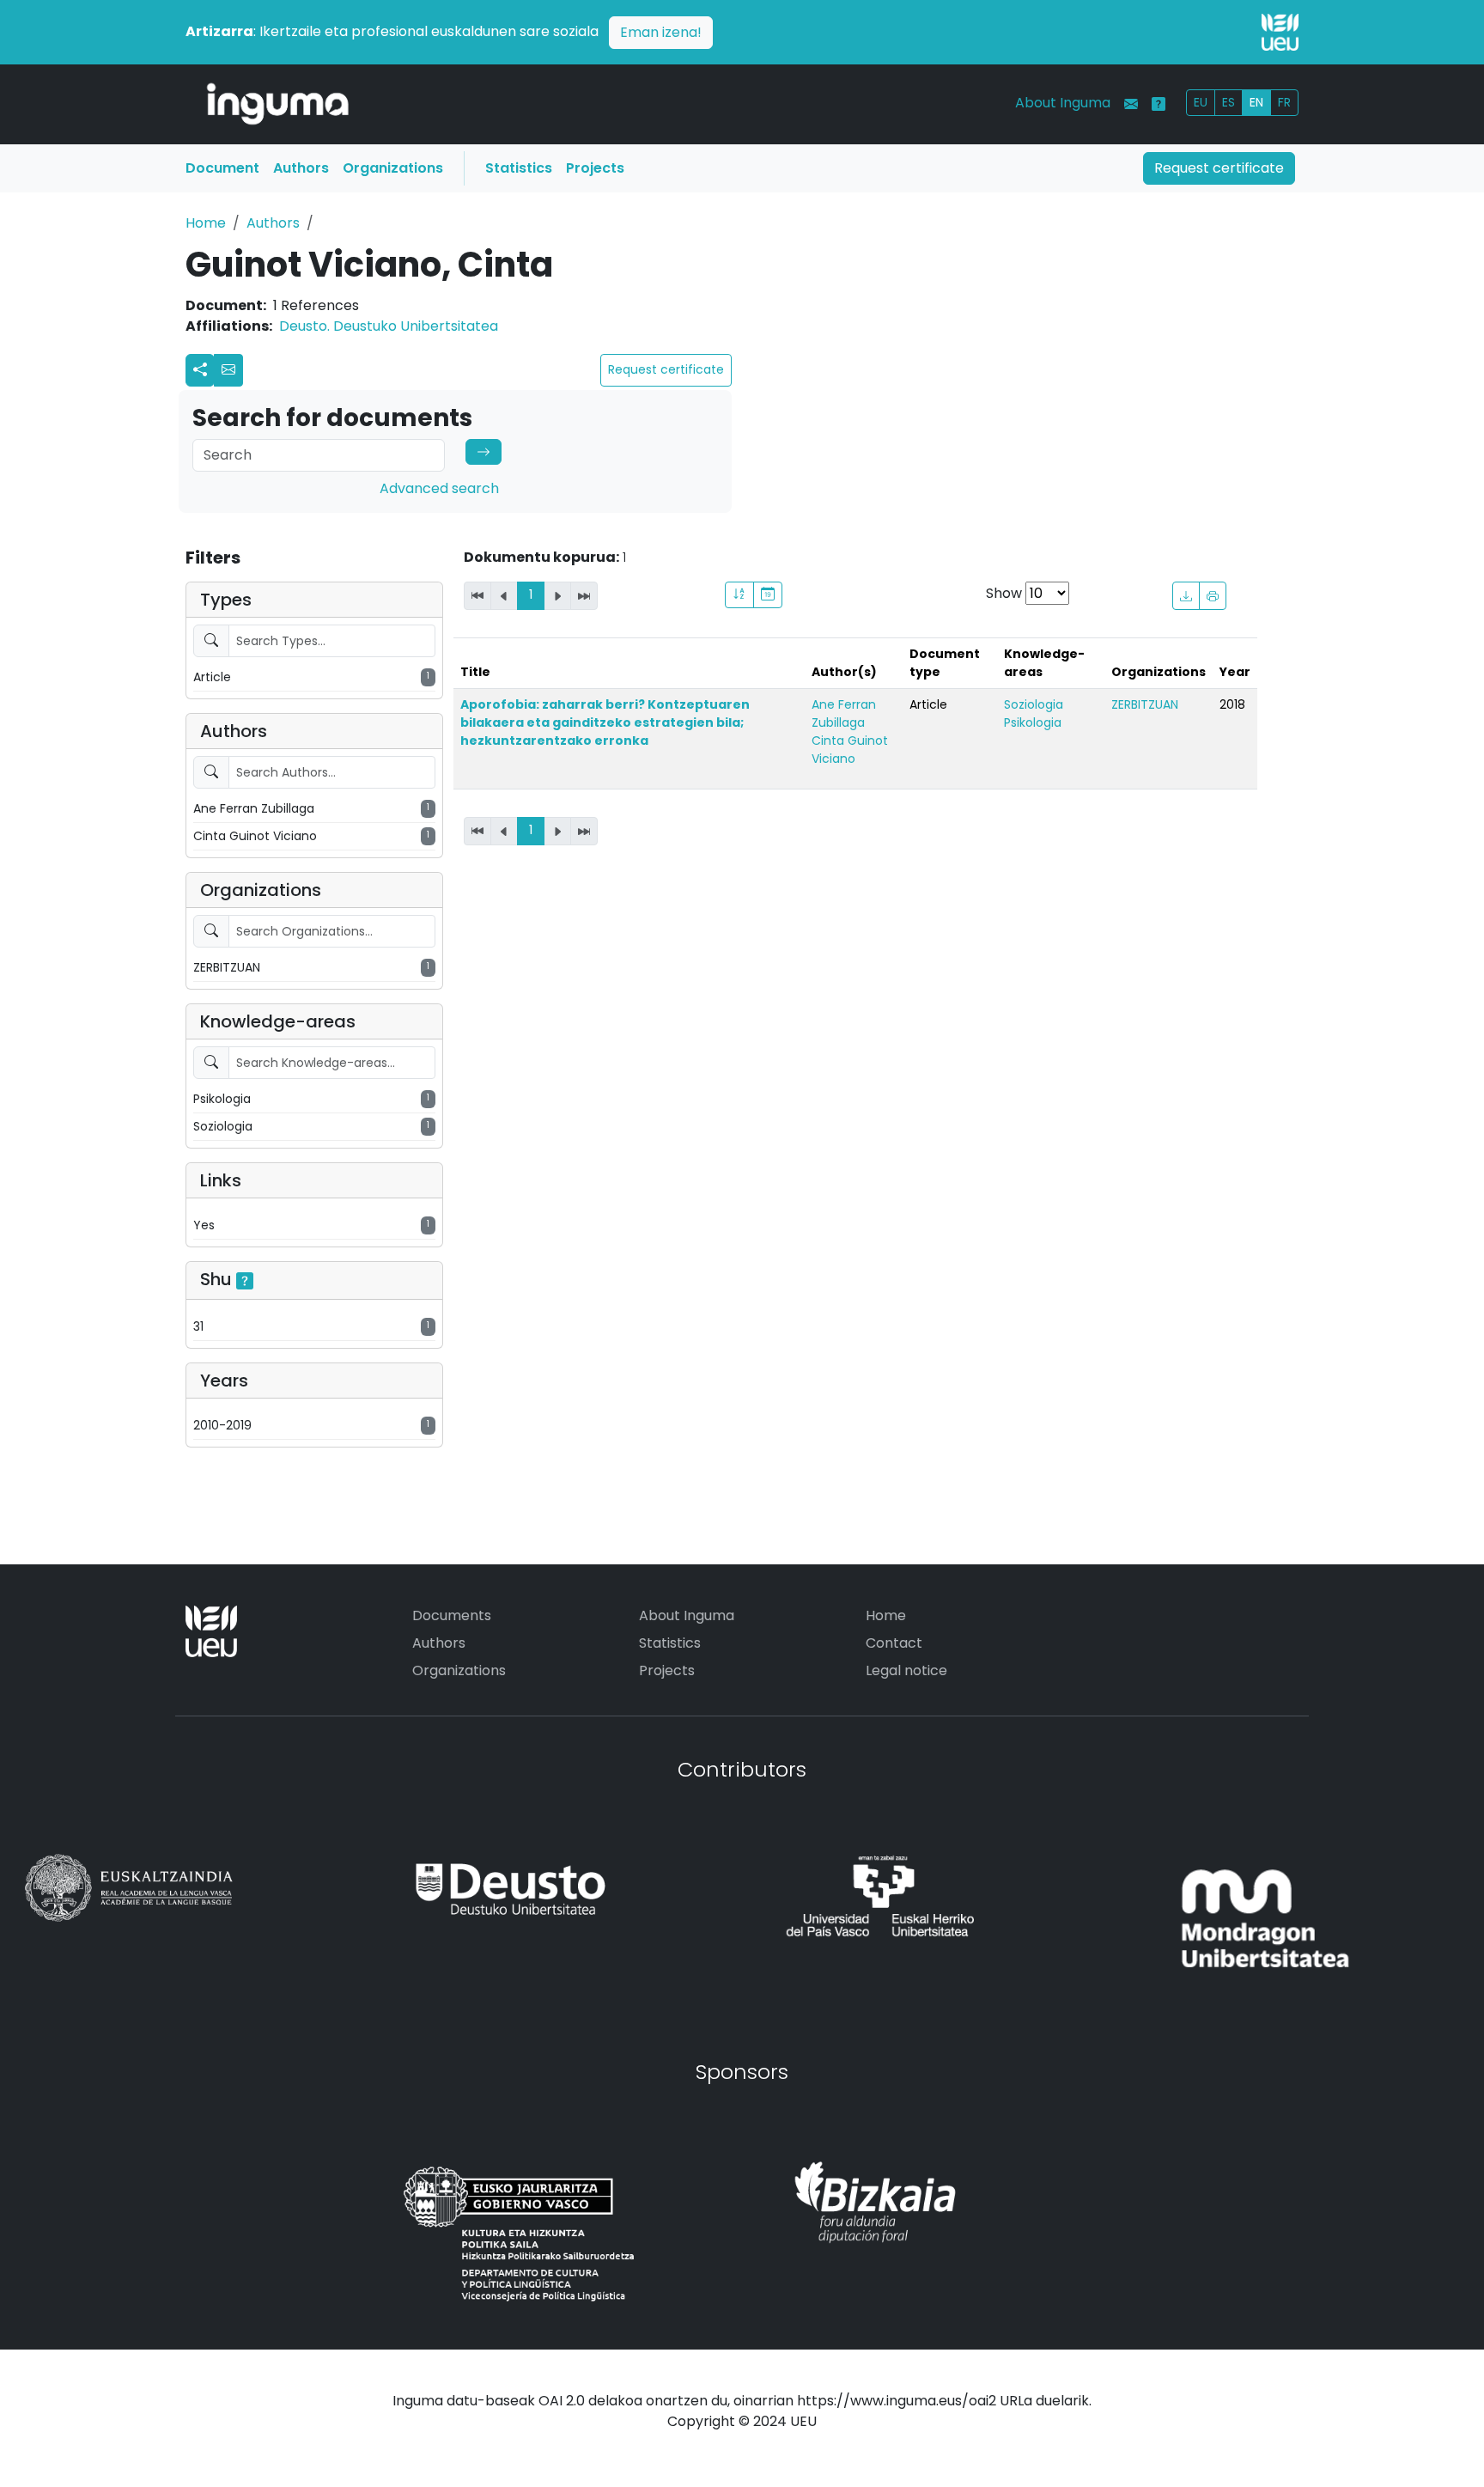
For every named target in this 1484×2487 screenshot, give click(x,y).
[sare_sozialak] (200, 370)
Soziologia (1034, 704)
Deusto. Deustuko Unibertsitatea (389, 326)
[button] (228, 370)
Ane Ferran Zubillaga (844, 713)
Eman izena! (661, 32)
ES (1229, 102)
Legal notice (906, 1670)
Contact (894, 1643)
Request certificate (1219, 168)
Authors (301, 168)
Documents (452, 1615)
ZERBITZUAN (1145, 704)
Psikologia (1033, 722)
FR (1284, 102)
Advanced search (439, 488)
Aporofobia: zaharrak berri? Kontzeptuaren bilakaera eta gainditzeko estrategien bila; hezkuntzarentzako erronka (605, 722)
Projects (595, 168)
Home (206, 223)
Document (222, 168)
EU (1201, 102)
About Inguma (1063, 103)
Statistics (519, 168)
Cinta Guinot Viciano (850, 750)
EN (1256, 102)
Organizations (393, 168)
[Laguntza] (1159, 104)
